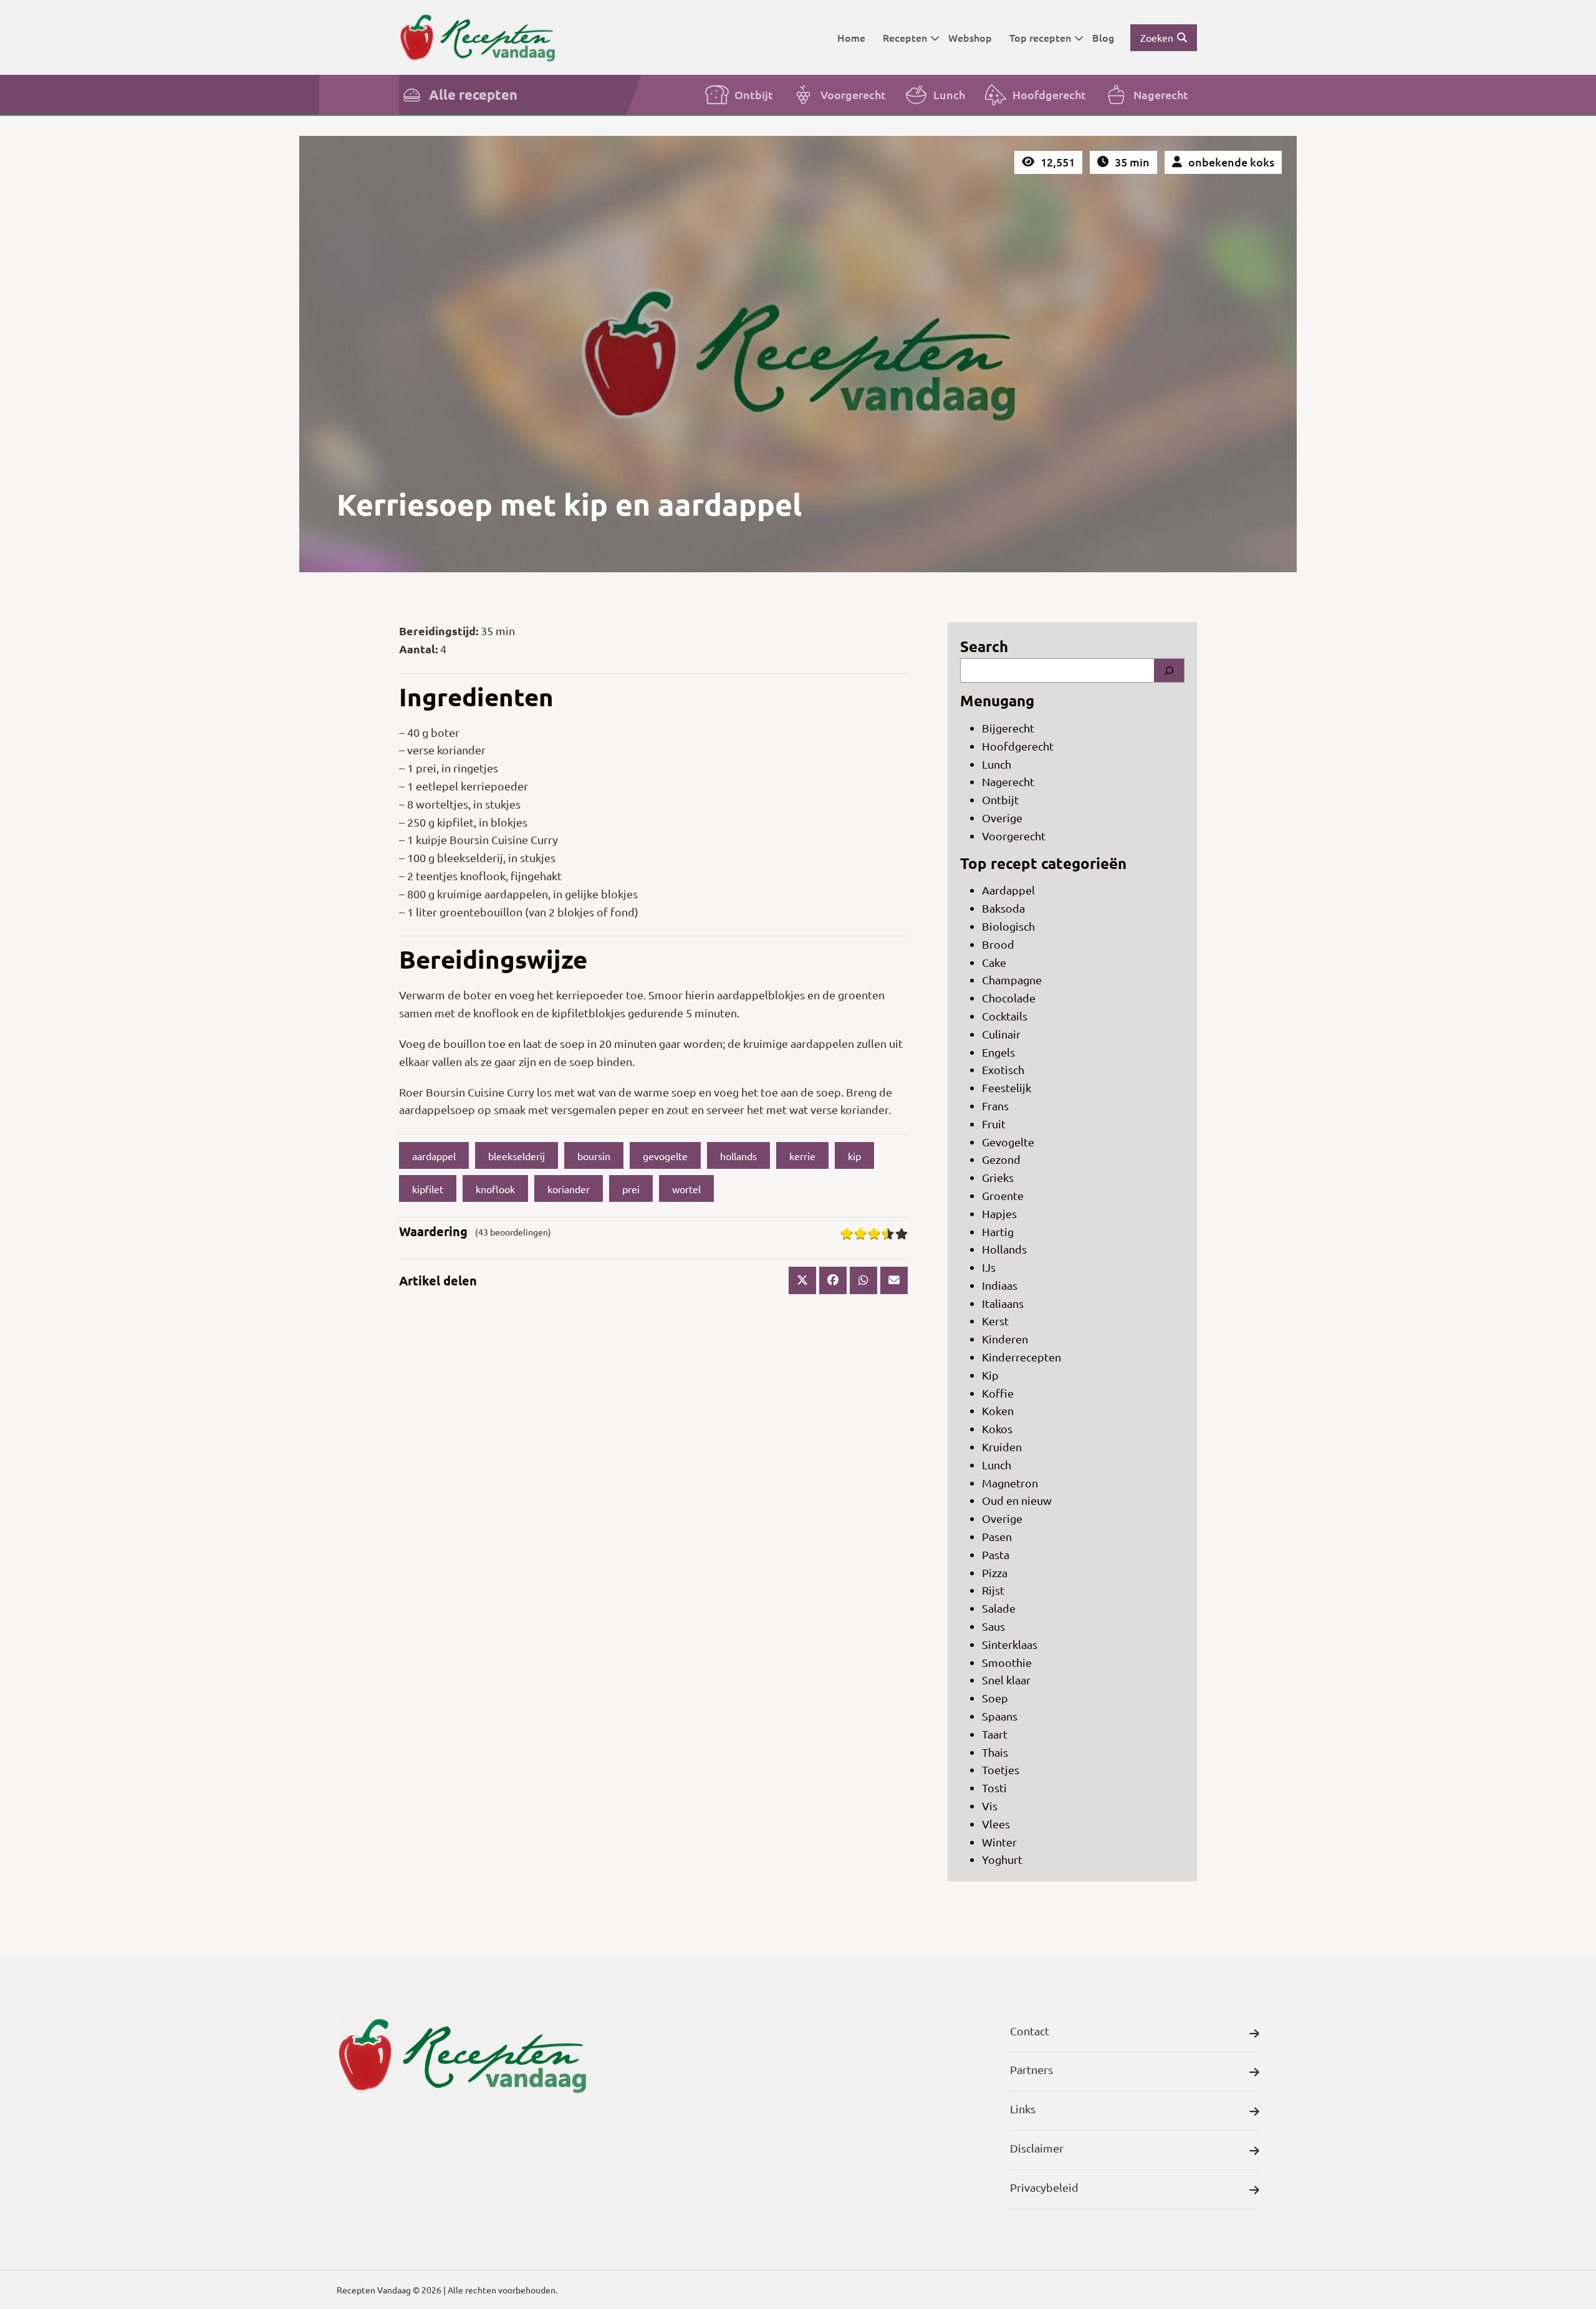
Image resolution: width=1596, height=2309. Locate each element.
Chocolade (1009, 998)
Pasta (996, 1554)
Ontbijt (754, 94)
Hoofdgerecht (1049, 94)
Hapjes (999, 1213)
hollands (738, 1156)
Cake (994, 962)
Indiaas (1000, 1285)
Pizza (995, 1572)
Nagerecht (1161, 94)
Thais (995, 1752)
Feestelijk (1007, 1087)
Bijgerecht (1008, 728)
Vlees (996, 1824)
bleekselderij (517, 1156)
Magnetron (1010, 1483)
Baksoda (1003, 908)
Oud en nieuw (1017, 1500)
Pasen (997, 1536)
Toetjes (1001, 1769)
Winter (999, 1842)
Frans (995, 1106)
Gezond (1001, 1159)
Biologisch (1008, 926)
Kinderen (1005, 1339)
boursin (594, 1156)
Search (984, 646)
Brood (998, 944)
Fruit (994, 1124)
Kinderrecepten (1022, 1357)
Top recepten (1040, 37)
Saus (993, 1626)
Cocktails (1005, 1016)
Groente (1003, 1195)
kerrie (802, 1156)
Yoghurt (1002, 1859)
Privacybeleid (1044, 2187)
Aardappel (1008, 890)
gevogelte (665, 1156)
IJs (989, 1267)
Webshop (970, 37)
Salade (999, 1608)
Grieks (998, 1177)
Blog (1103, 37)
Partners (1031, 2069)
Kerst (995, 1321)
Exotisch (1003, 1069)
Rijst (993, 1590)
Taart (995, 1734)
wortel (686, 1189)
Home (851, 37)
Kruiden (1002, 1447)
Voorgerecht (853, 94)
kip (854, 1156)
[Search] (1169, 670)
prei (631, 1189)
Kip (990, 1375)
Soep (995, 1698)
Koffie (998, 1393)
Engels (998, 1052)
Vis (990, 1806)
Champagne (1012, 980)
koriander (569, 1189)
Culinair (1001, 1034)
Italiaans (1003, 1303)
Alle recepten (473, 94)
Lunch (949, 94)
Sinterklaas (1010, 1644)
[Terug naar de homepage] (477, 37)
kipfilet (428, 1189)
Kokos (997, 1428)
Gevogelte (1008, 1142)
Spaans (1000, 1716)
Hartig (998, 1231)
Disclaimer (1037, 2148)
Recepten (905, 37)
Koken (998, 1410)
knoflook (495, 1189)
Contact (1030, 2031)
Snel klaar (1006, 1680)
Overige (1002, 818)
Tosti (994, 1788)
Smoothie (1007, 1662)
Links (1023, 2109)
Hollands (1004, 1249)
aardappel (434, 1156)
